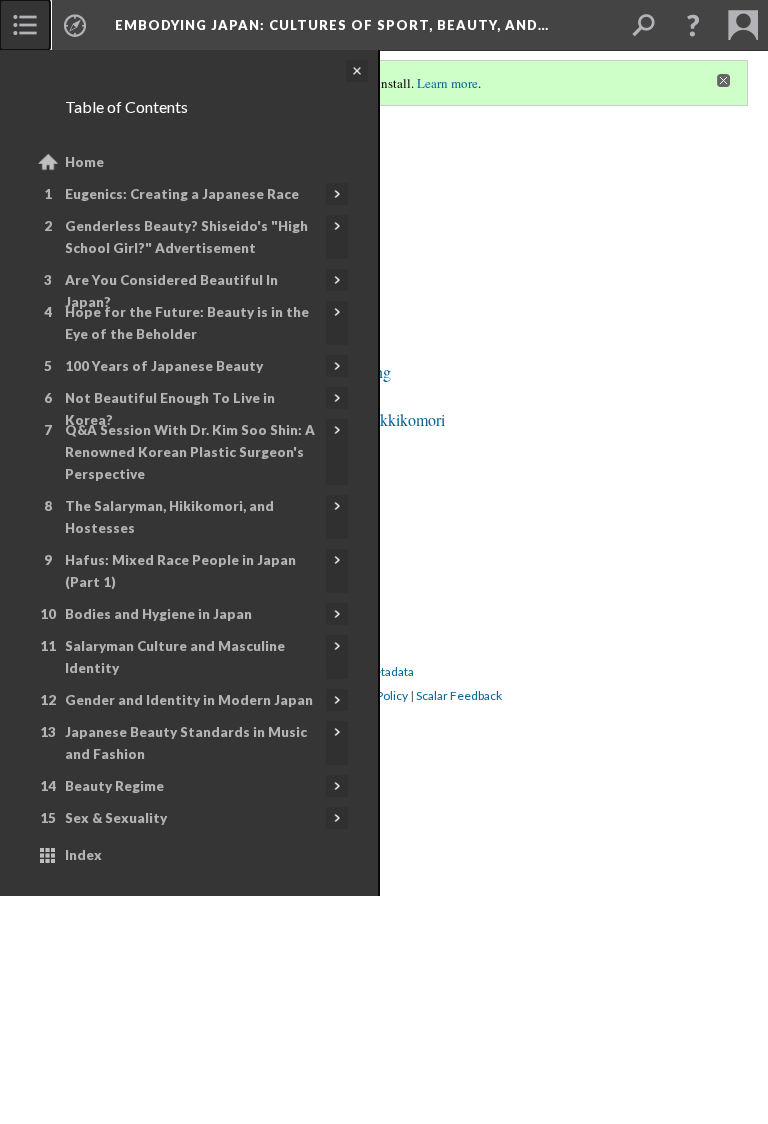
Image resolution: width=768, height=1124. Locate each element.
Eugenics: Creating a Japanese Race (182, 194)
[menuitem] (25, 25)
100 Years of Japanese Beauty (164, 366)
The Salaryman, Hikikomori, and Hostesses (169, 517)
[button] (693, 25)
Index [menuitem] (83, 855)
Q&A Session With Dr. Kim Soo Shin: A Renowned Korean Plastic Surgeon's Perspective (190, 452)
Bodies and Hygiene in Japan (158, 614)
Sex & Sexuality (116, 818)
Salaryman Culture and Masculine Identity (175, 657)
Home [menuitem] (84, 162)
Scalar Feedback (459, 695)
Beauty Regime (114, 786)
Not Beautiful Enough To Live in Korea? (170, 409)
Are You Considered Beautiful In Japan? (171, 291)
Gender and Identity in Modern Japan (189, 700)
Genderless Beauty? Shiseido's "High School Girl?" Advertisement (186, 237)
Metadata (388, 671)
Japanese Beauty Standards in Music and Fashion (186, 743)
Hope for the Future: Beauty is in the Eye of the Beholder (187, 323)
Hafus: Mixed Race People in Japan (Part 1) (180, 571)
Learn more (447, 83)
